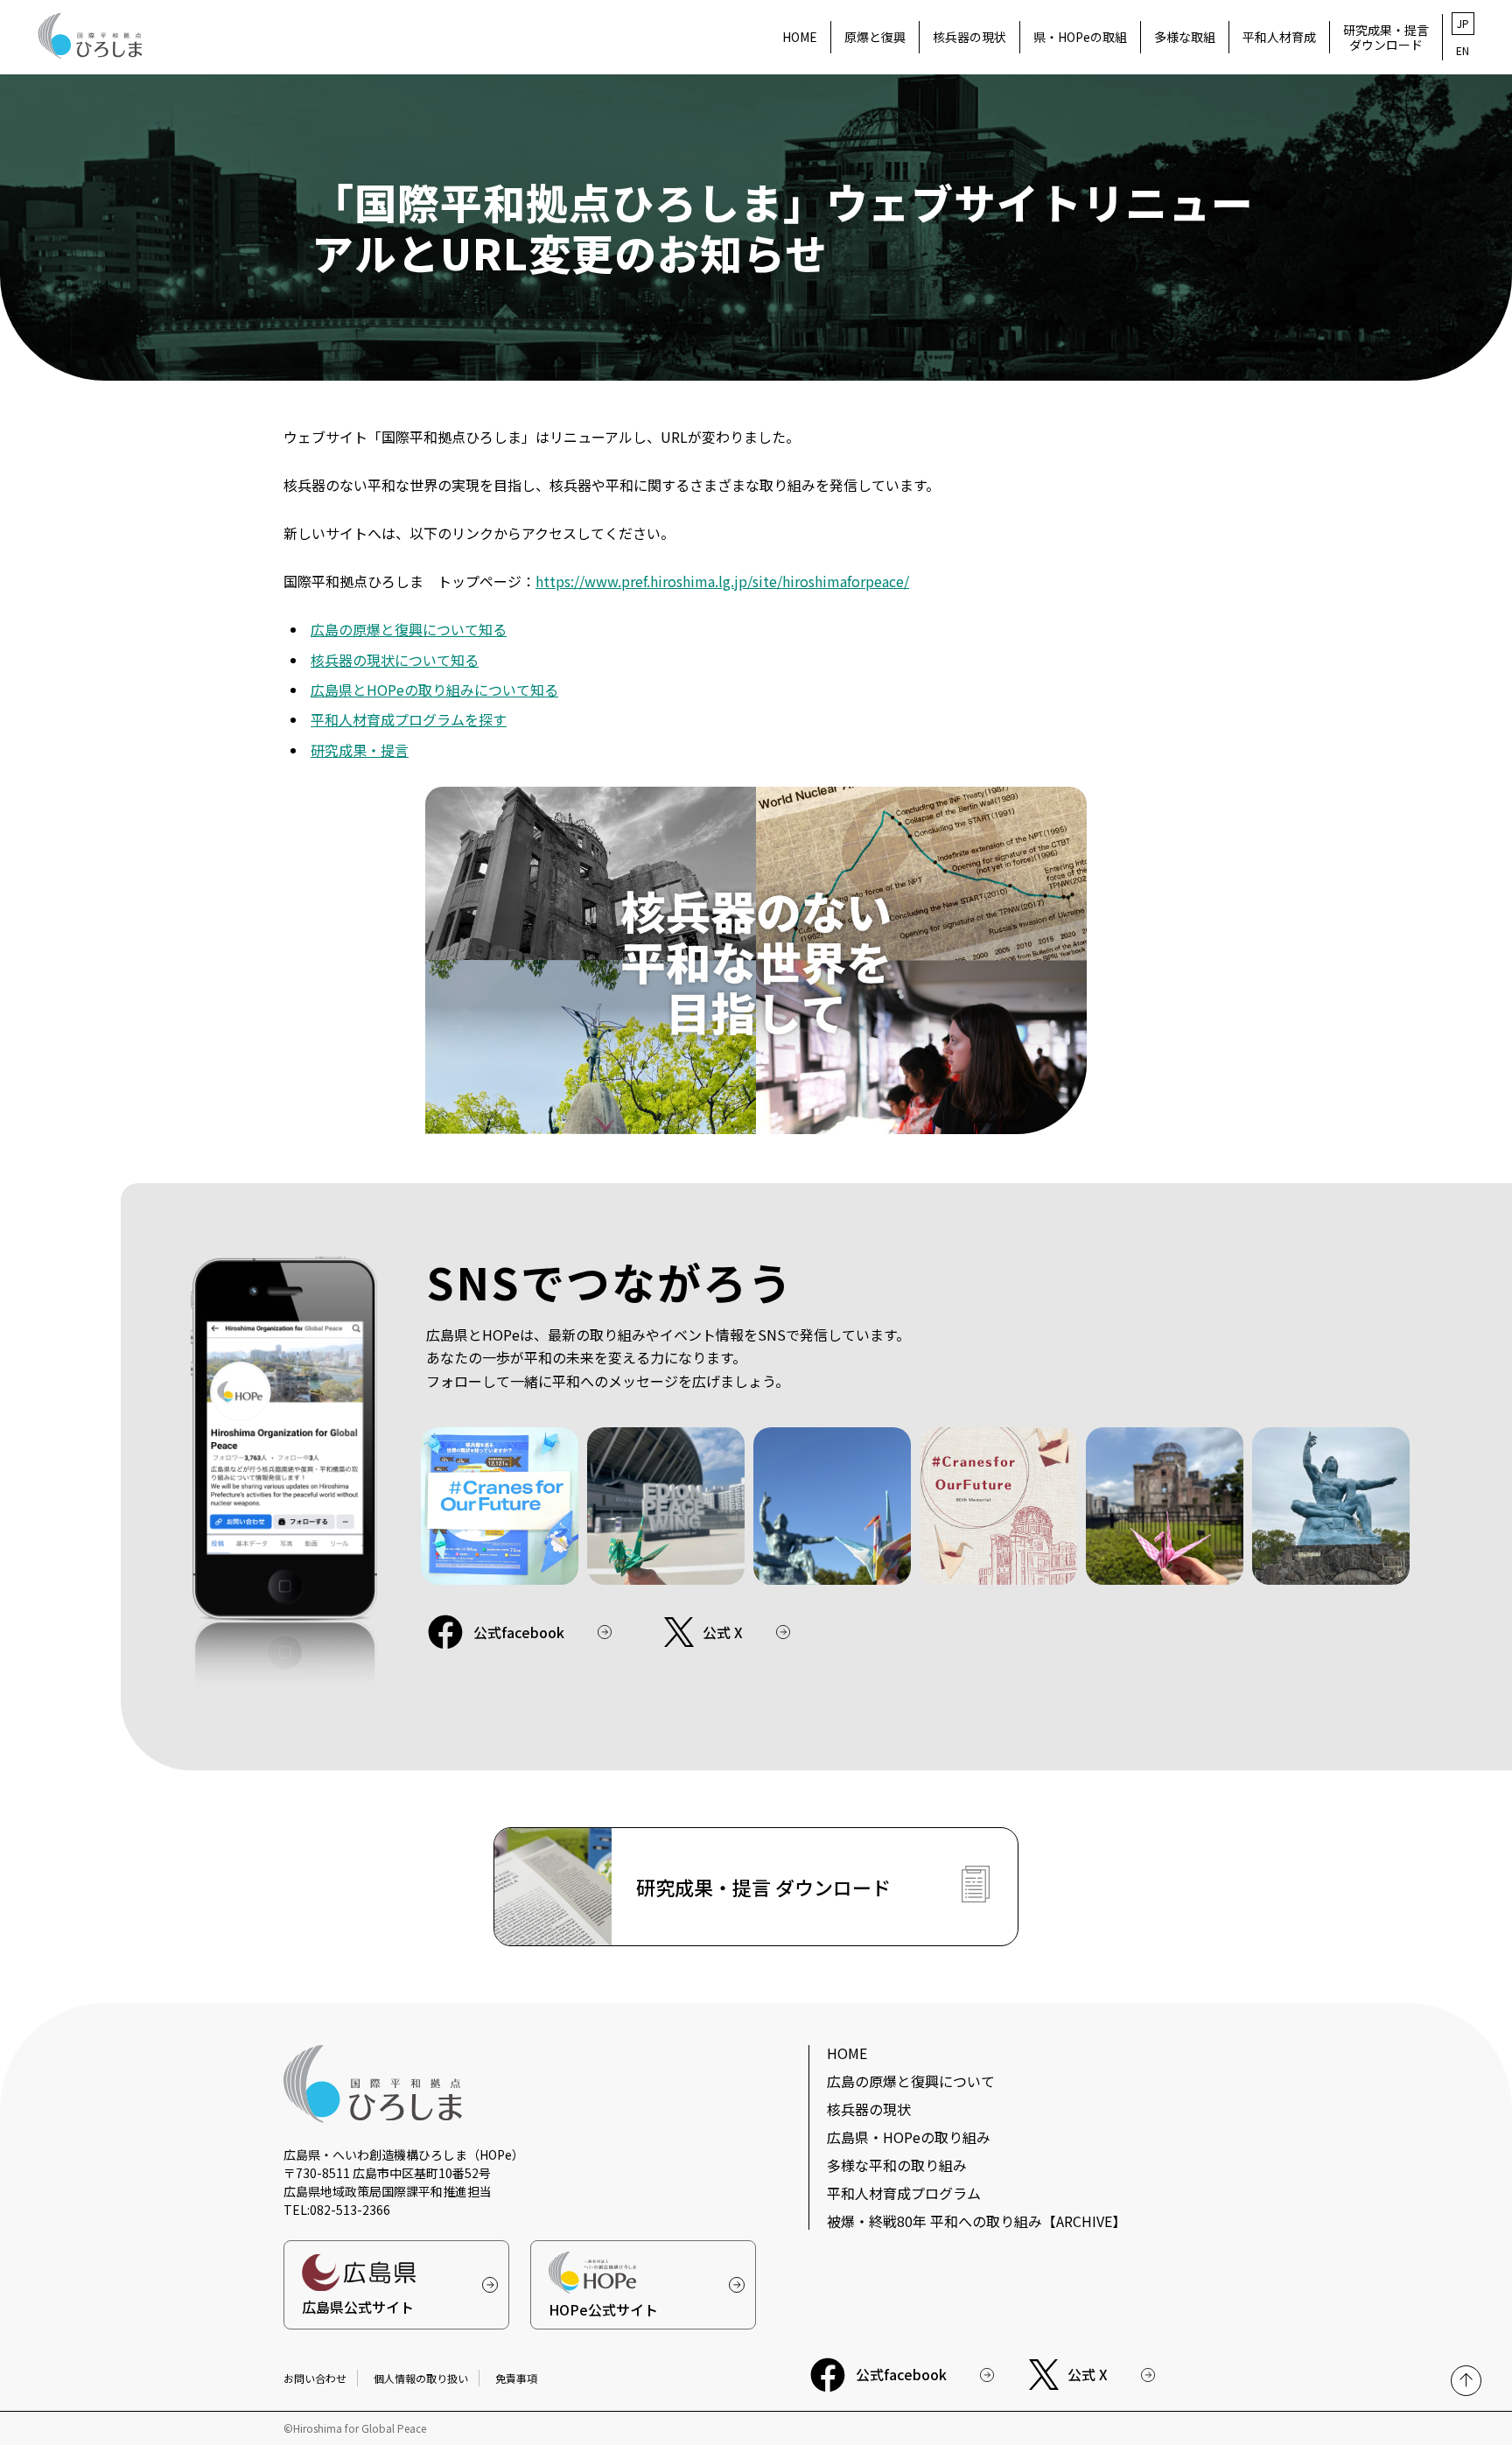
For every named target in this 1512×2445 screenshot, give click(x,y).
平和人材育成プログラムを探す (409, 719)
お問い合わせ (315, 2378)
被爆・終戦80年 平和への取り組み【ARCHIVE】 (976, 2221)
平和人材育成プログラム (904, 2193)
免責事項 (516, 2378)
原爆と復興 (875, 37)
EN (1463, 50)
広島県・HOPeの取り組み (909, 2137)
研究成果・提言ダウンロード (1386, 37)
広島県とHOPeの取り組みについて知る (434, 690)
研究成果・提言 (360, 750)
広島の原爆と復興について (911, 2081)
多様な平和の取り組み (897, 2165)
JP (1463, 23)
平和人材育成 (1279, 37)
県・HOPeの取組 (1080, 37)
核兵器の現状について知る (395, 660)
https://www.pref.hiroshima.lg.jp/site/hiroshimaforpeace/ (722, 581)
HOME (800, 37)
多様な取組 (1185, 37)
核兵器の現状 (969, 37)
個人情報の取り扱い (421, 2378)
